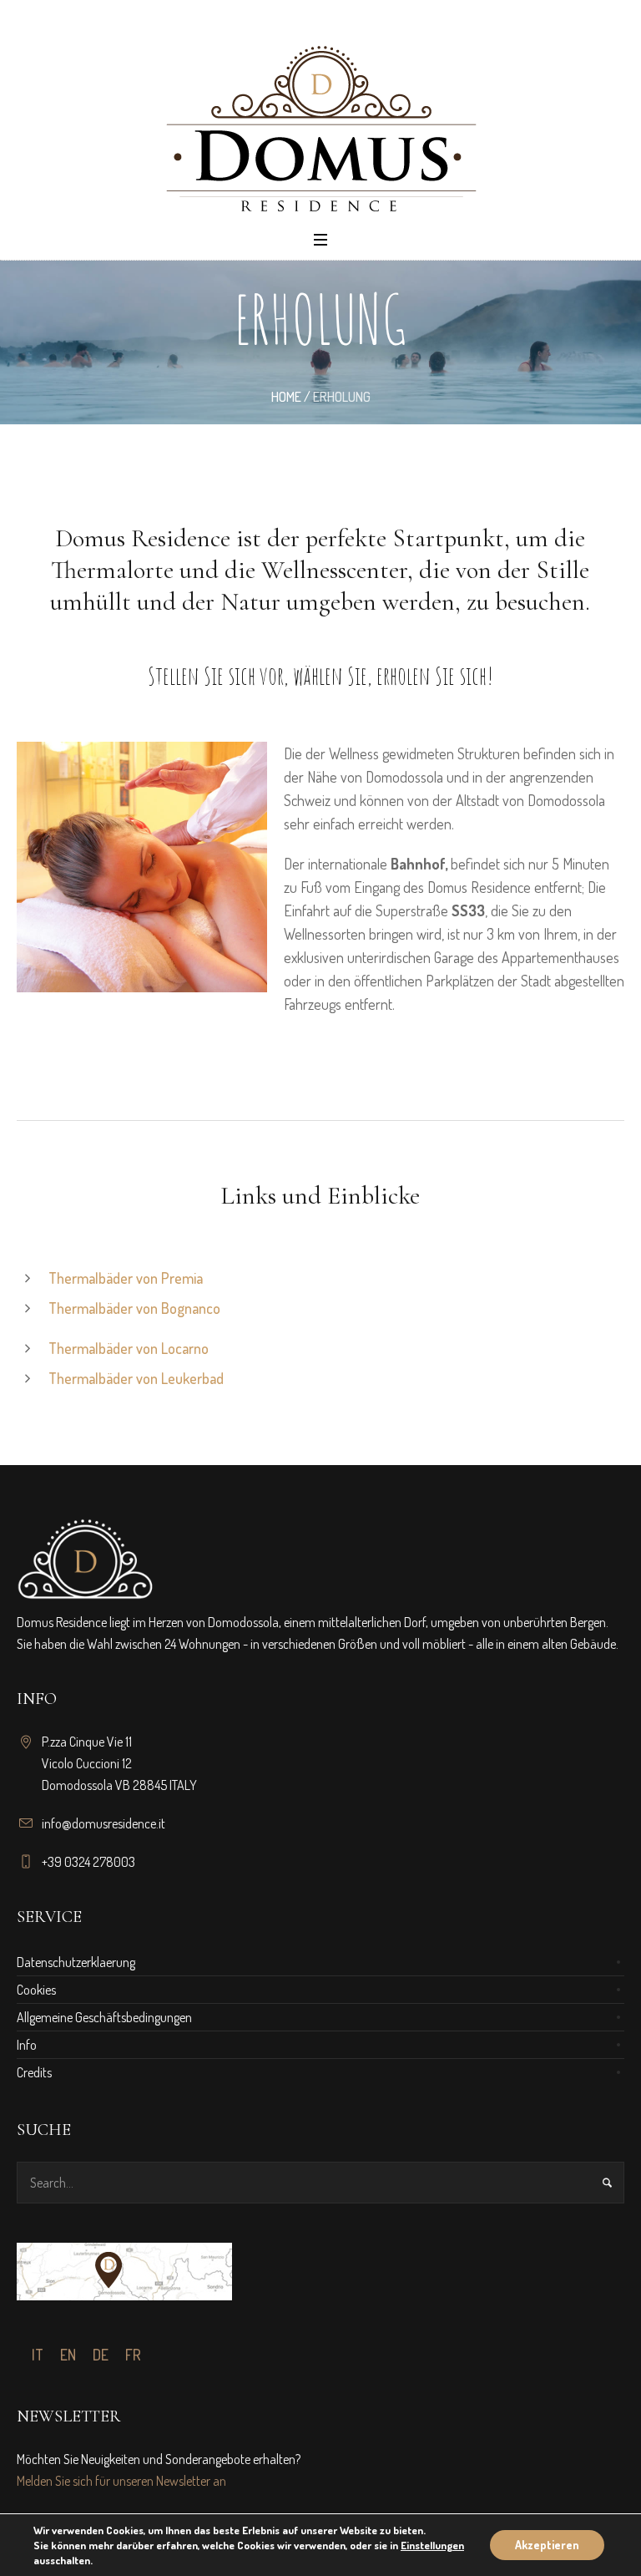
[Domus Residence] (320, 129)
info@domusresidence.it (103, 1823)
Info (27, 2045)
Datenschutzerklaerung (76, 1962)
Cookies (36, 1990)
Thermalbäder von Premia (126, 1278)
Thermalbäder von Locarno (129, 1348)
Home (286, 397)
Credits (34, 2072)
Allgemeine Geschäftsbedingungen (104, 2017)
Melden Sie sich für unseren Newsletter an (121, 2481)
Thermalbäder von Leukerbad (136, 1378)
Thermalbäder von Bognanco (134, 1308)
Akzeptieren (547, 2545)
